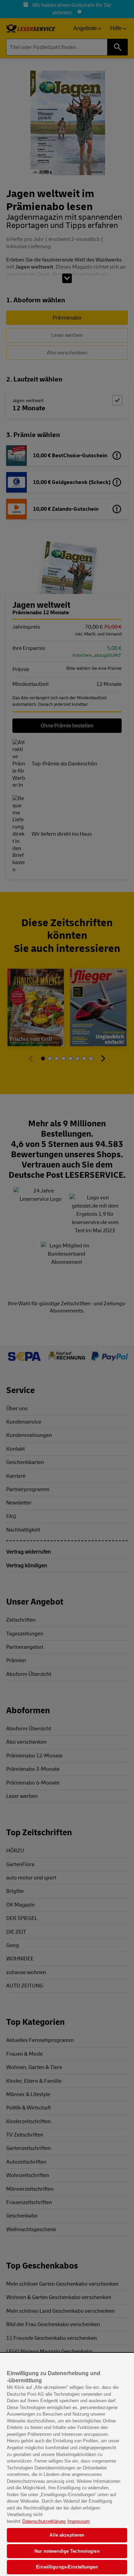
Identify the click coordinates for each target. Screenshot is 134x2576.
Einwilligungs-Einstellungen (67, 2567)
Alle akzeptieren (67, 2535)
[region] (67, 2465)
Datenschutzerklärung (44, 2521)
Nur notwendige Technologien (67, 2551)
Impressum (79, 2521)
